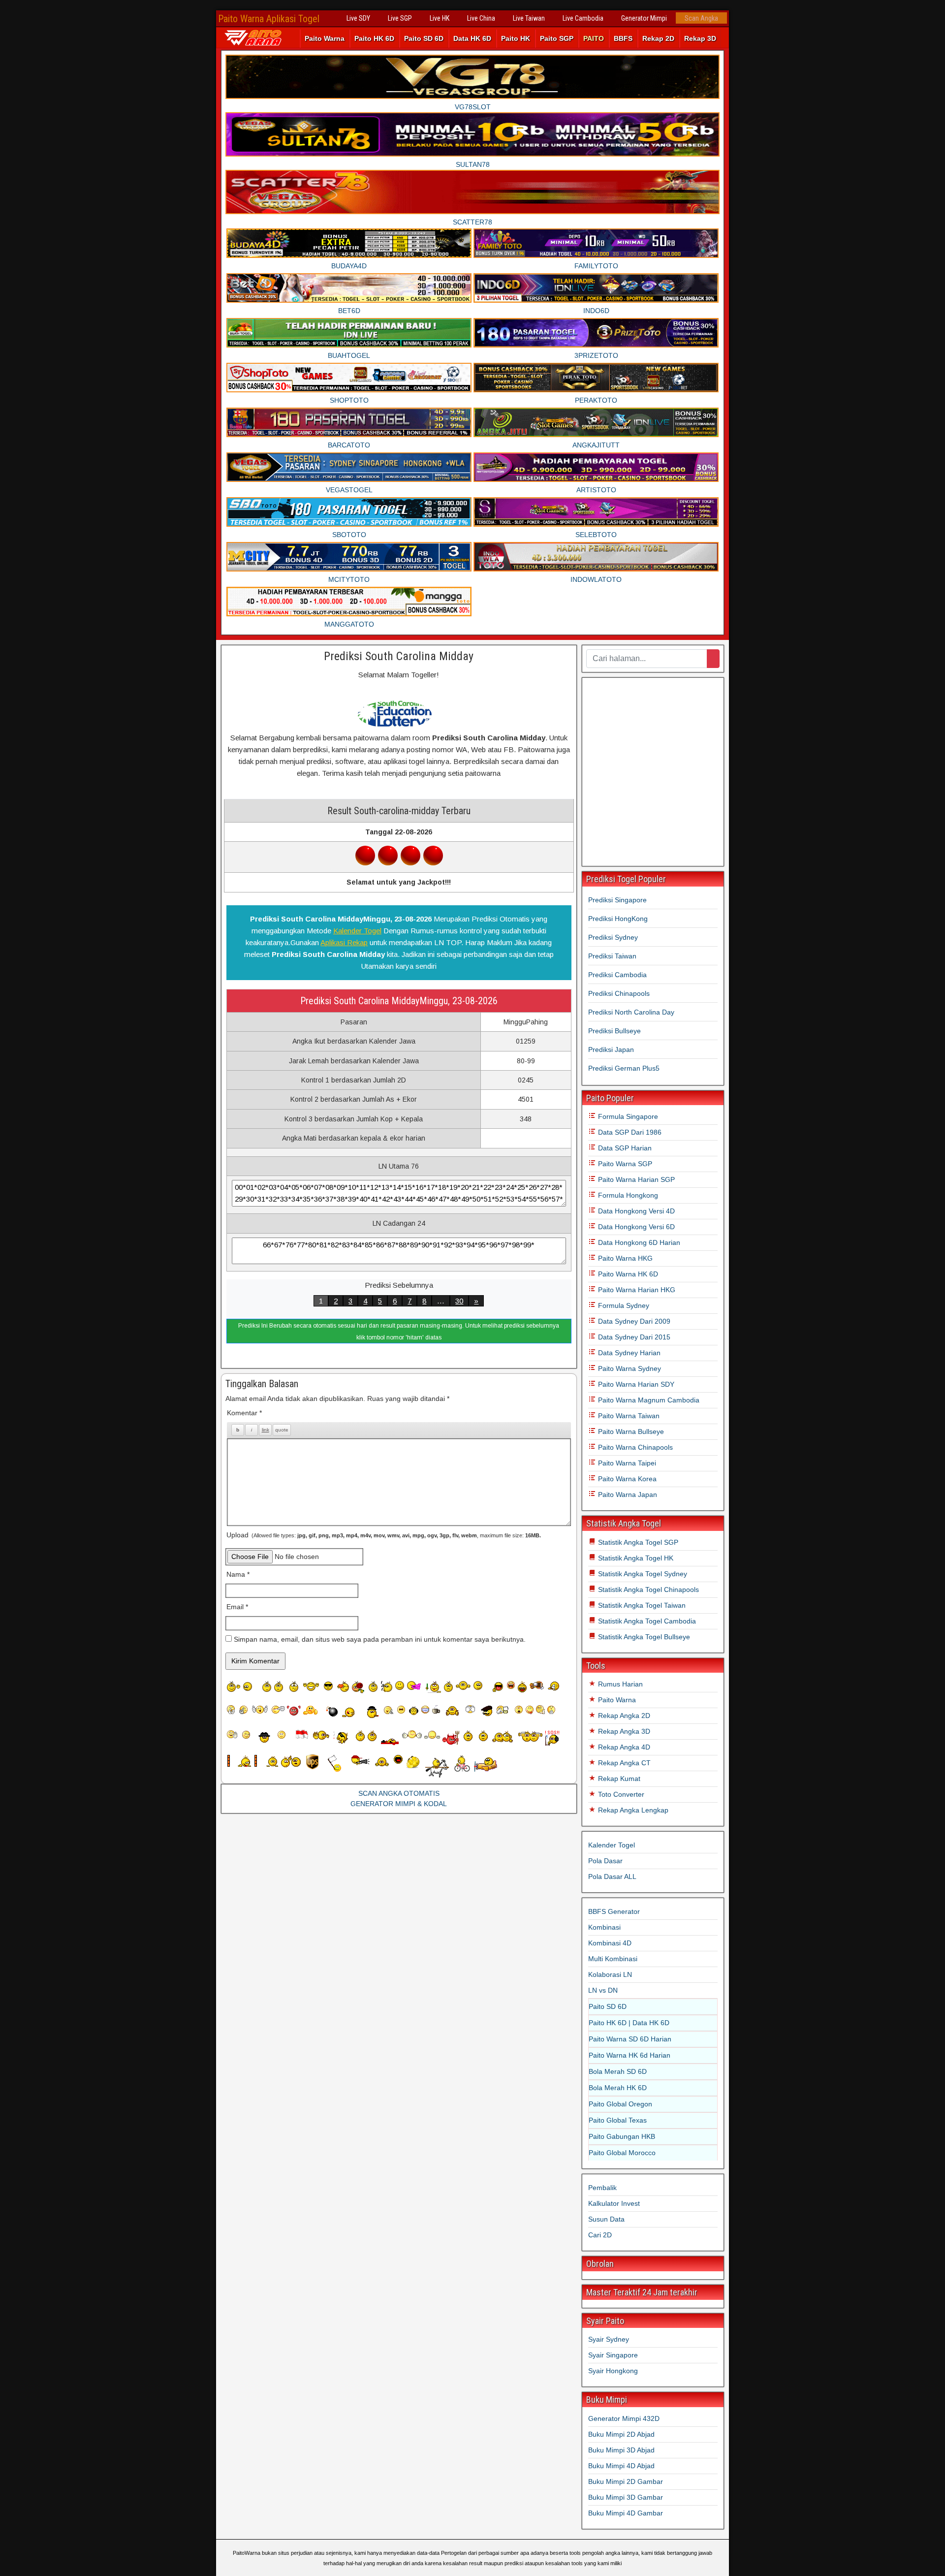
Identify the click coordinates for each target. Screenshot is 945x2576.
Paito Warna (325, 38)
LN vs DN (603, 1990)
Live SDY (358, 18)
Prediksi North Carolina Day (631, 1012)
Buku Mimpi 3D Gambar (626, 2497)
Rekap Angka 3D (623, 1731)
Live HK (440, 18)
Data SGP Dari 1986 (629, 1132)
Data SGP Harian (624, 1148)
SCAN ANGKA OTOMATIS (399, 1793)
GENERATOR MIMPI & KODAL (399, 1804)
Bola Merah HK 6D (618, 2088)
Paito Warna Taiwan (628, 1416)
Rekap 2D (658, 38)
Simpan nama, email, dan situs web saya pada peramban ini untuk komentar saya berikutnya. (380, 1639)
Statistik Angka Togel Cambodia (646, 1621)
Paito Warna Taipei (626, 1463)
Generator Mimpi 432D (624, 2418)
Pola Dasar (605, 1861)
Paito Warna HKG (624, 1258)
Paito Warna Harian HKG (636, 1290)
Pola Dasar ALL (612, 1876)
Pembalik (602, 2188)
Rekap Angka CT (623, 1763)
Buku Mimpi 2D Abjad (621, 2434)
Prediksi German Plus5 (624, 1068)
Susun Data (606, 2219)
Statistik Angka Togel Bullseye (643, 1637)
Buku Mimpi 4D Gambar (626, 2513)
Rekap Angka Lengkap (632, 1810)
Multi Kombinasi (613, 1959)
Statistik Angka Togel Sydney (642, 1574)
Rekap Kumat (618, 1779)
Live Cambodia (583, 18)
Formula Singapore (627, 1116)
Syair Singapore (613, 2355)
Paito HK (516, 38)
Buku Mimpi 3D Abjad (621, 2450)
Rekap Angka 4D (623, 1747)
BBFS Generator (614, 1911)
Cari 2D (600, 2235)
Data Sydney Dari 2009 (633, 1321)
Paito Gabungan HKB (622, 2136)
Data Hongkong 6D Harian (638, 1242)
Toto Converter (620, 1794)
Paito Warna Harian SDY (635, 1384)
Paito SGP (557, 38)
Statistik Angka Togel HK (635, 1558)
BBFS (623, 38)
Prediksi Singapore (617, 900)
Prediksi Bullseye (614, 1031)
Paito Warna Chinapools (634, 1447)
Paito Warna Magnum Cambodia (648, 1400)
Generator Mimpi (644, 18)
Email (237, 1607)
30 (459, 1301)
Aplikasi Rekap (344, 942)
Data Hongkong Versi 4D (635, 1211)
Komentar (244, 1413)
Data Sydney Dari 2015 (633, 1337)
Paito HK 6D (374, 38)
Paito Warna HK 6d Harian (630, 2055)
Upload (384, 1535)
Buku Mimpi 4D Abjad (621, 2466)
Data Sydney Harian (628, 1353)
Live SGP (400, 18)
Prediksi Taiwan (612, 956)
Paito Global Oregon (620, 2104)
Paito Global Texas (618, 2120)
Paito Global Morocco (622, 2153)
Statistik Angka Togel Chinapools (647, 1590)
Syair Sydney (609, 2339)
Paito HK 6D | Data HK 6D (629, 2023)
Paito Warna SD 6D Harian (630, 2039)
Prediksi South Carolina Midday (399, 656)
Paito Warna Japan (627, 1495)
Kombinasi (604, 1927)
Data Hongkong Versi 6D (635, 1227)
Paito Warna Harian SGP (635, 1179)
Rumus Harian (619, 1684)
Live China (481, 18)
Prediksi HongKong (618, 919)
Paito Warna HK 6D (627, 1274)
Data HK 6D (472, 38)
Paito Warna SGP (624, 1164)
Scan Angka (701, 18)
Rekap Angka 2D (623, 1716)
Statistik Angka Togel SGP (637, 1542)
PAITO (594, 38)
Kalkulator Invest (614, 2203)
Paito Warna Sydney (629, 1368)
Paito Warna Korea (626, 1479)
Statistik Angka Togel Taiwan (641, 1605)
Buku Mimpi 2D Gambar (626, 2481)
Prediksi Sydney (613, 937)
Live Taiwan (529, 18)
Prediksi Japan (611, 1049)
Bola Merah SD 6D (618, 2071)
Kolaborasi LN (610, 1974)
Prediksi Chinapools (619, 993)
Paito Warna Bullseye (630, 1431)
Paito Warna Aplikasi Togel (269, 19)
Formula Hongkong (627, 1195)
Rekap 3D (700, 38)
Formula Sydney (623, 1305)
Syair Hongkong (613, 2371)
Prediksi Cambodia (617, 975)
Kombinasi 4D (610, 1943)
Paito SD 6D (424, 38)
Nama (238, 1574)
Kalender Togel (357, 931)
